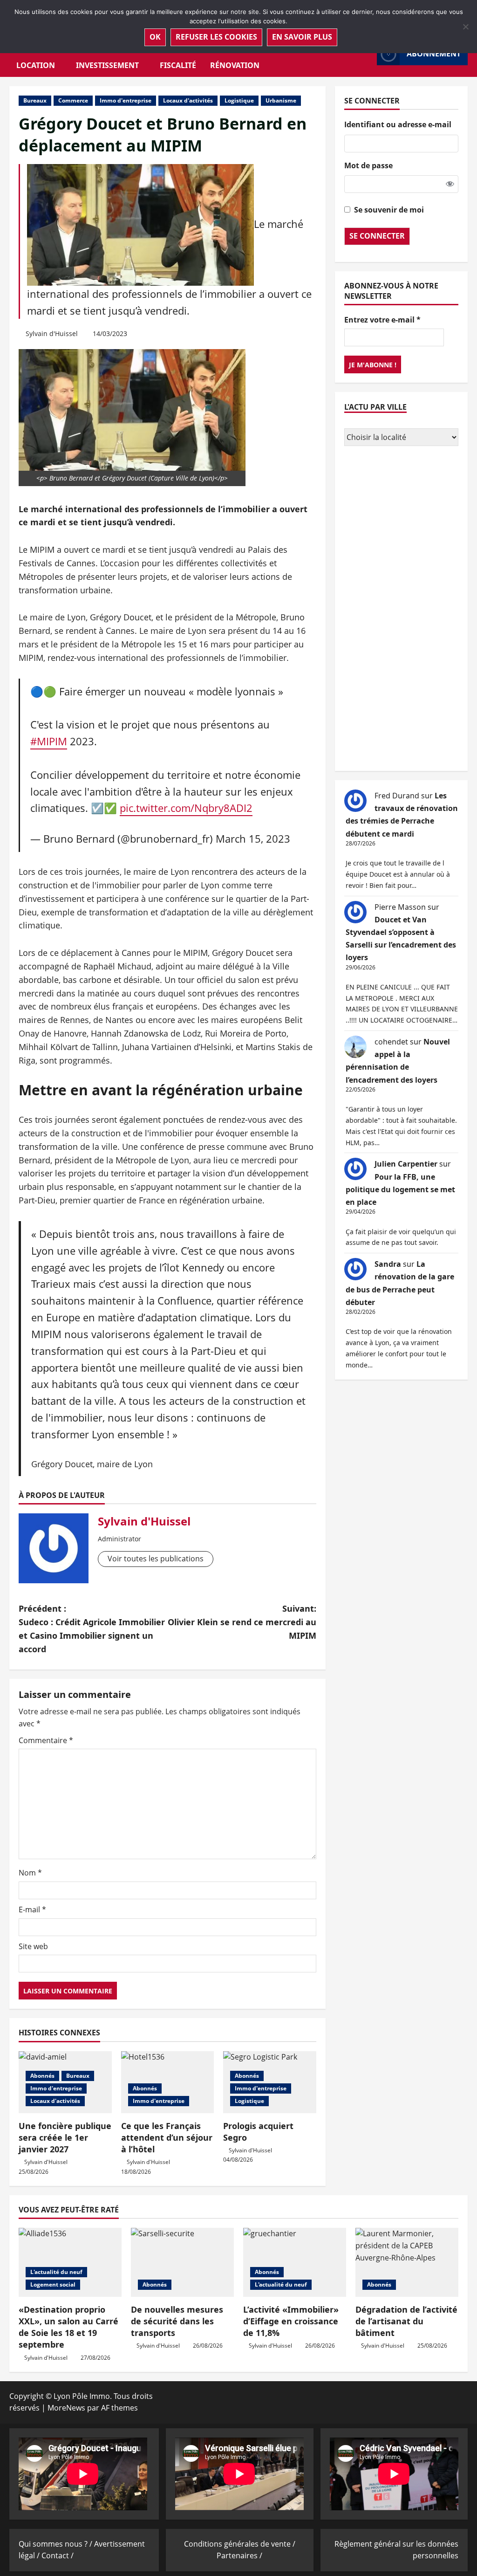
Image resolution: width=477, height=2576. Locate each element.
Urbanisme (281, 100)
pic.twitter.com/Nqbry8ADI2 (186, 808)
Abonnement (434, 54)
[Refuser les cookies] (465, 27)
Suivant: (242, 1622)
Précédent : (92, 1628)
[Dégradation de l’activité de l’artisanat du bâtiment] (407, 2262)
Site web (33, 1946)
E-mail (32, 1910)
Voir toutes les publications (156, 1559)
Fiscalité (178, 65)
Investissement (107, 65)
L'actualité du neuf (56, 2272)
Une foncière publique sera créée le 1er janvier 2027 (65, 2137)
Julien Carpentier (406, 1164)
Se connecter (377, 236)
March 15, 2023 (253, 839)
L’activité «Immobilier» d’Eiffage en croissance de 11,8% (291, 2321)
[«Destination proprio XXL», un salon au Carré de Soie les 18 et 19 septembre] (70, 2262)
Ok (155, 37)
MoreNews (66, 2408)
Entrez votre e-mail (382, 320)
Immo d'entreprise (126, 100)
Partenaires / (239, 2555)
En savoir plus (302, 37)
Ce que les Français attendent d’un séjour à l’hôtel (167, 2137)
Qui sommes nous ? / (56, 2544)
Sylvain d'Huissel (52, 333)
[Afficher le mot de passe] (450, 184)
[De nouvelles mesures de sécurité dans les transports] (182, 2262)
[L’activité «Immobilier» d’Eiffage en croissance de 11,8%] (295, 2262)
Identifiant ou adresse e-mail (398, 124)
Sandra (388, 1264)
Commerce (73, 100)
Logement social (53, 2284)
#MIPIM (49, 741)
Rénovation (235, 65)
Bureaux (35, 100)
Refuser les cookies (216, 37)
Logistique (239, 100)
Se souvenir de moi (389, 210)
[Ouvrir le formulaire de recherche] (367, 54)
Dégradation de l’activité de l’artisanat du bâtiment (406, 2321)
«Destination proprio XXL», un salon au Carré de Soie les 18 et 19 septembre (68, 2327)
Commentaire (46, 1740)
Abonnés (42, 2076)
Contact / (58, 2555)
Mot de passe (368, 165)
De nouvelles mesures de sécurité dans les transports (177, 2321)
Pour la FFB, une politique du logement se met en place (400, 1189)
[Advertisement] (401, 610)
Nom (30, 1873)
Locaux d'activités (188, 100)
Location (36, 65)
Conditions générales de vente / (240, 2544)
